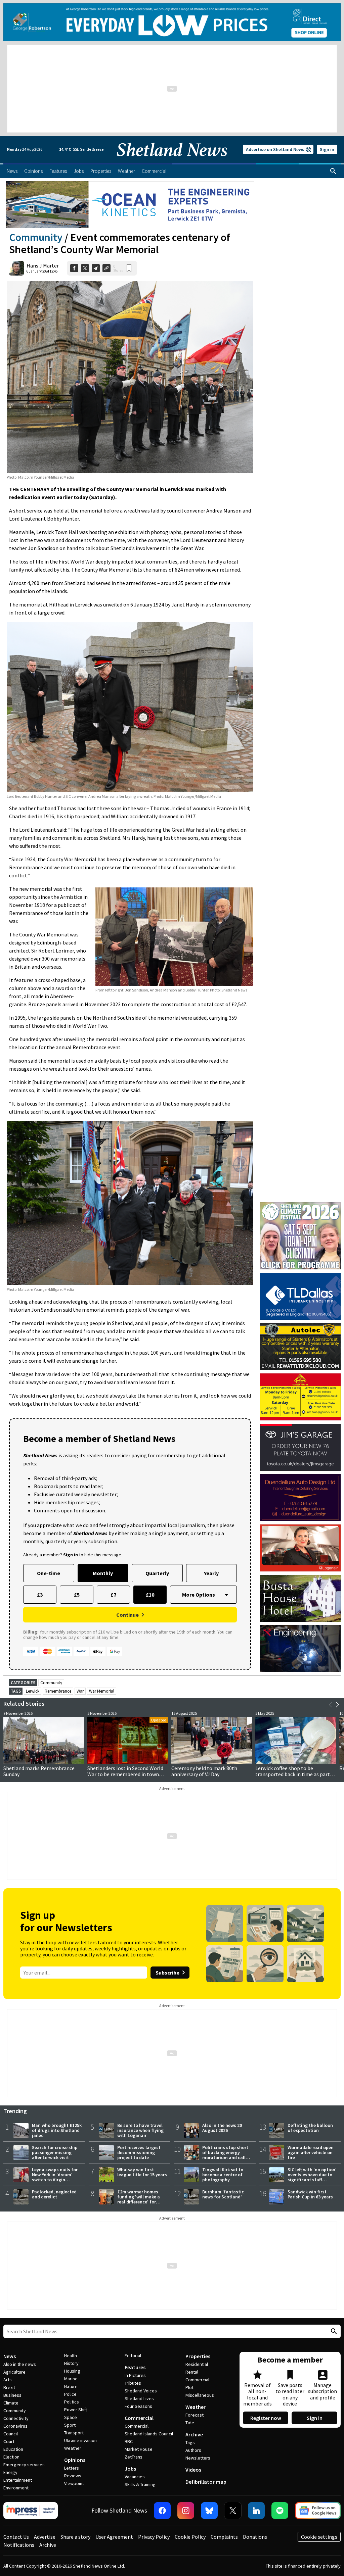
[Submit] (333, 2331)
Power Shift (76, 2410)
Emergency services (24, 2465)
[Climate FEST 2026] (300, 1205)
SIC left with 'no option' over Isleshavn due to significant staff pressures (312, 2177)
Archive (194, 2434)
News (10, 2356)
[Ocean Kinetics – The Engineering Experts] (130, 205)
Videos (193, 2470)
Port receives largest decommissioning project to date (139, 2152)
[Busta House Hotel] (300, 1598)
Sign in (327, 149)
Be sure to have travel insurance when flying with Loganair (140, 2130)
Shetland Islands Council (149, 2434)
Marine (71, 2379)
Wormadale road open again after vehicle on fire (311, 2152)
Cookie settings (319, 2537)
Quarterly (157, 1573)
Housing (72, 2371)
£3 (40, 1595)
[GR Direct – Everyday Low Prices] (172, 22)
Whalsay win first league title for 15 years (142, 2172)
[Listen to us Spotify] (280, 2511)
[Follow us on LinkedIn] (256, 2511)
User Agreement (114, 2537)
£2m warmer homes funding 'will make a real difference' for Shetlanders (139, 2199)
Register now (266, 2418)
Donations (255, 2537)
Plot (189, 2387)
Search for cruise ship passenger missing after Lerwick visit (55, 2152)
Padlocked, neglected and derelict (54, 2194)
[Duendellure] (300, 1498)
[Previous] (331, 1705)
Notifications (19, 2545)
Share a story (75, 2537)
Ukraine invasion (80, 2440)
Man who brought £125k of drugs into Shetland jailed (57, 2130)
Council (11, 2434)
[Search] (333, 171)
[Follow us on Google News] (318, 2511)
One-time (49, 1573)
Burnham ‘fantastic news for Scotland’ (223, 2194)
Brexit (9, 2387)
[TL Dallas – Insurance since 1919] (300, 1296)
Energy (10, 2472)
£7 (113, 1595)
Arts (8, 2380)
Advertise (45, 2537)
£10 (150, 1595)
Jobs (130, 2469)
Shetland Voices (141, 2391)
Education (13, 2449)
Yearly (211, 1573)
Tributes (133, 2383)
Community (36, 237)
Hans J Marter (43, 265)
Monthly (103, 1573)
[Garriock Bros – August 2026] (300, 1397)
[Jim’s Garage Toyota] (300, 1447)
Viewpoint (74, 2483)
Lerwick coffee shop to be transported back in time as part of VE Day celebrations (296, 1774)
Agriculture (14, 2372)
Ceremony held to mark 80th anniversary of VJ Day (204, 1771)
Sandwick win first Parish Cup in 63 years (310, 2194)
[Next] (337, 1705)
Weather (73, 2448)
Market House (139, 2449)
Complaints (224, 2537)
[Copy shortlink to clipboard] (106, 268)
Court (9, 2441)
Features (135, 2367)
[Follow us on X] (233, 2511)
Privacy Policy (154, 2537)
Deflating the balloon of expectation (310, 2128)
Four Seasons (138, 2406)
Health (71, 2355)
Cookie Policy (190, 2537)
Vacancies (135, 2477)
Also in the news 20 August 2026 (222, 2128)
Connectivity (16, 2418)
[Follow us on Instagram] (186, 2511)
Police (70, 2394)
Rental (192, 2372)
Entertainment (18, 2480)
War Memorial (102, 1691)
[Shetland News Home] (172, 161)
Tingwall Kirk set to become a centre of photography (223, 2175)
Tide (190, 2423)
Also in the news (20, 2364)
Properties (198, 2356)
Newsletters (198, 2458)
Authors (193, 2450)
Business (12, 2395)
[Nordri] (300, 1649)
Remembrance (58, 1691)
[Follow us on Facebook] (162, 2511)
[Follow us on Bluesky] (209, 2511)
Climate (11, 2403)
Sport (70, 2425)
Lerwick (33, 1691)
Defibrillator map (206, 2482)
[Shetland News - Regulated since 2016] (31, 2511)
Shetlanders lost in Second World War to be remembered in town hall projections (125, 1774)
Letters (72, 2468)
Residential (197, 2364)
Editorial (133, 2355)
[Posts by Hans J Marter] (16, 268)
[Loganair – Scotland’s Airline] (300, 1548)
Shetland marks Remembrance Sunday (39, 1771)
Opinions (75, 2460)
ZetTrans (134, 2457)
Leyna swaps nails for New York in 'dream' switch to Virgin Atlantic (55, 2177)
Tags (190, 2442)
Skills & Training (140, 2484)
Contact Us (16, 2537)
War (80, 1691)
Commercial (139, 2418)
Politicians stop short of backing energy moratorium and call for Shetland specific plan (225, 2157)
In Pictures (135, 2375)
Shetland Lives (139, 2398)
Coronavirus (15, 2426)
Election (11, 2457)
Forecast (195, 2415)
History (71, 2363)
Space (71, 2417)
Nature (71, 2386)
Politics (72, 2402)
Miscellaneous (200, 2395)
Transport (74, 2433)
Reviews (73, 2476)
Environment (16, 2488)
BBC (129, 2441)
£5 (77, 1595)
